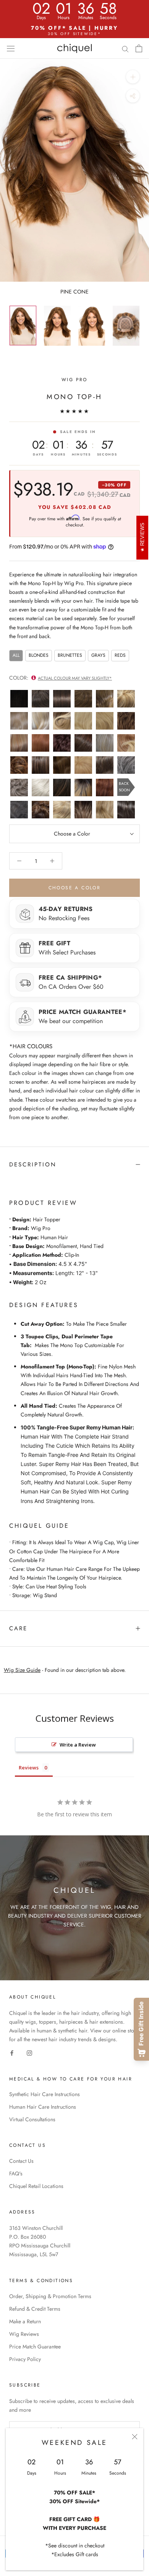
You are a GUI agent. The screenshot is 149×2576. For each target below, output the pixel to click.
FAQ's (16, 2173)
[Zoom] (133, 77)
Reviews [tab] (29, 1768)
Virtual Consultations (32, 2119)
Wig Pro (74, 380)
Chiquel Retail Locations (36, 2186)
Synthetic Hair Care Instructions (45, 2094)
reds (120, 655)
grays (98, 655)
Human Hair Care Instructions (43, 2107)
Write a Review (78, 1745)
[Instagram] (29, 2053)
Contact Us (21, 2161)
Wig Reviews (24, 2334)
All (16, 655)
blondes (39, 655)
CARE (18, 1628)
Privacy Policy (25, 2359)
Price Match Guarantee (35, 2347)
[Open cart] (139, 48)
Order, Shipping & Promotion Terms (50, 2296)
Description (33, 1164)
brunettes (70, 655)
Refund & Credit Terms (35, 2309)
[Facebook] (12, 2053)
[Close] (135, 2437)
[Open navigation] (11, 48)
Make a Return (25, 2321)
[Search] (125, 48)
